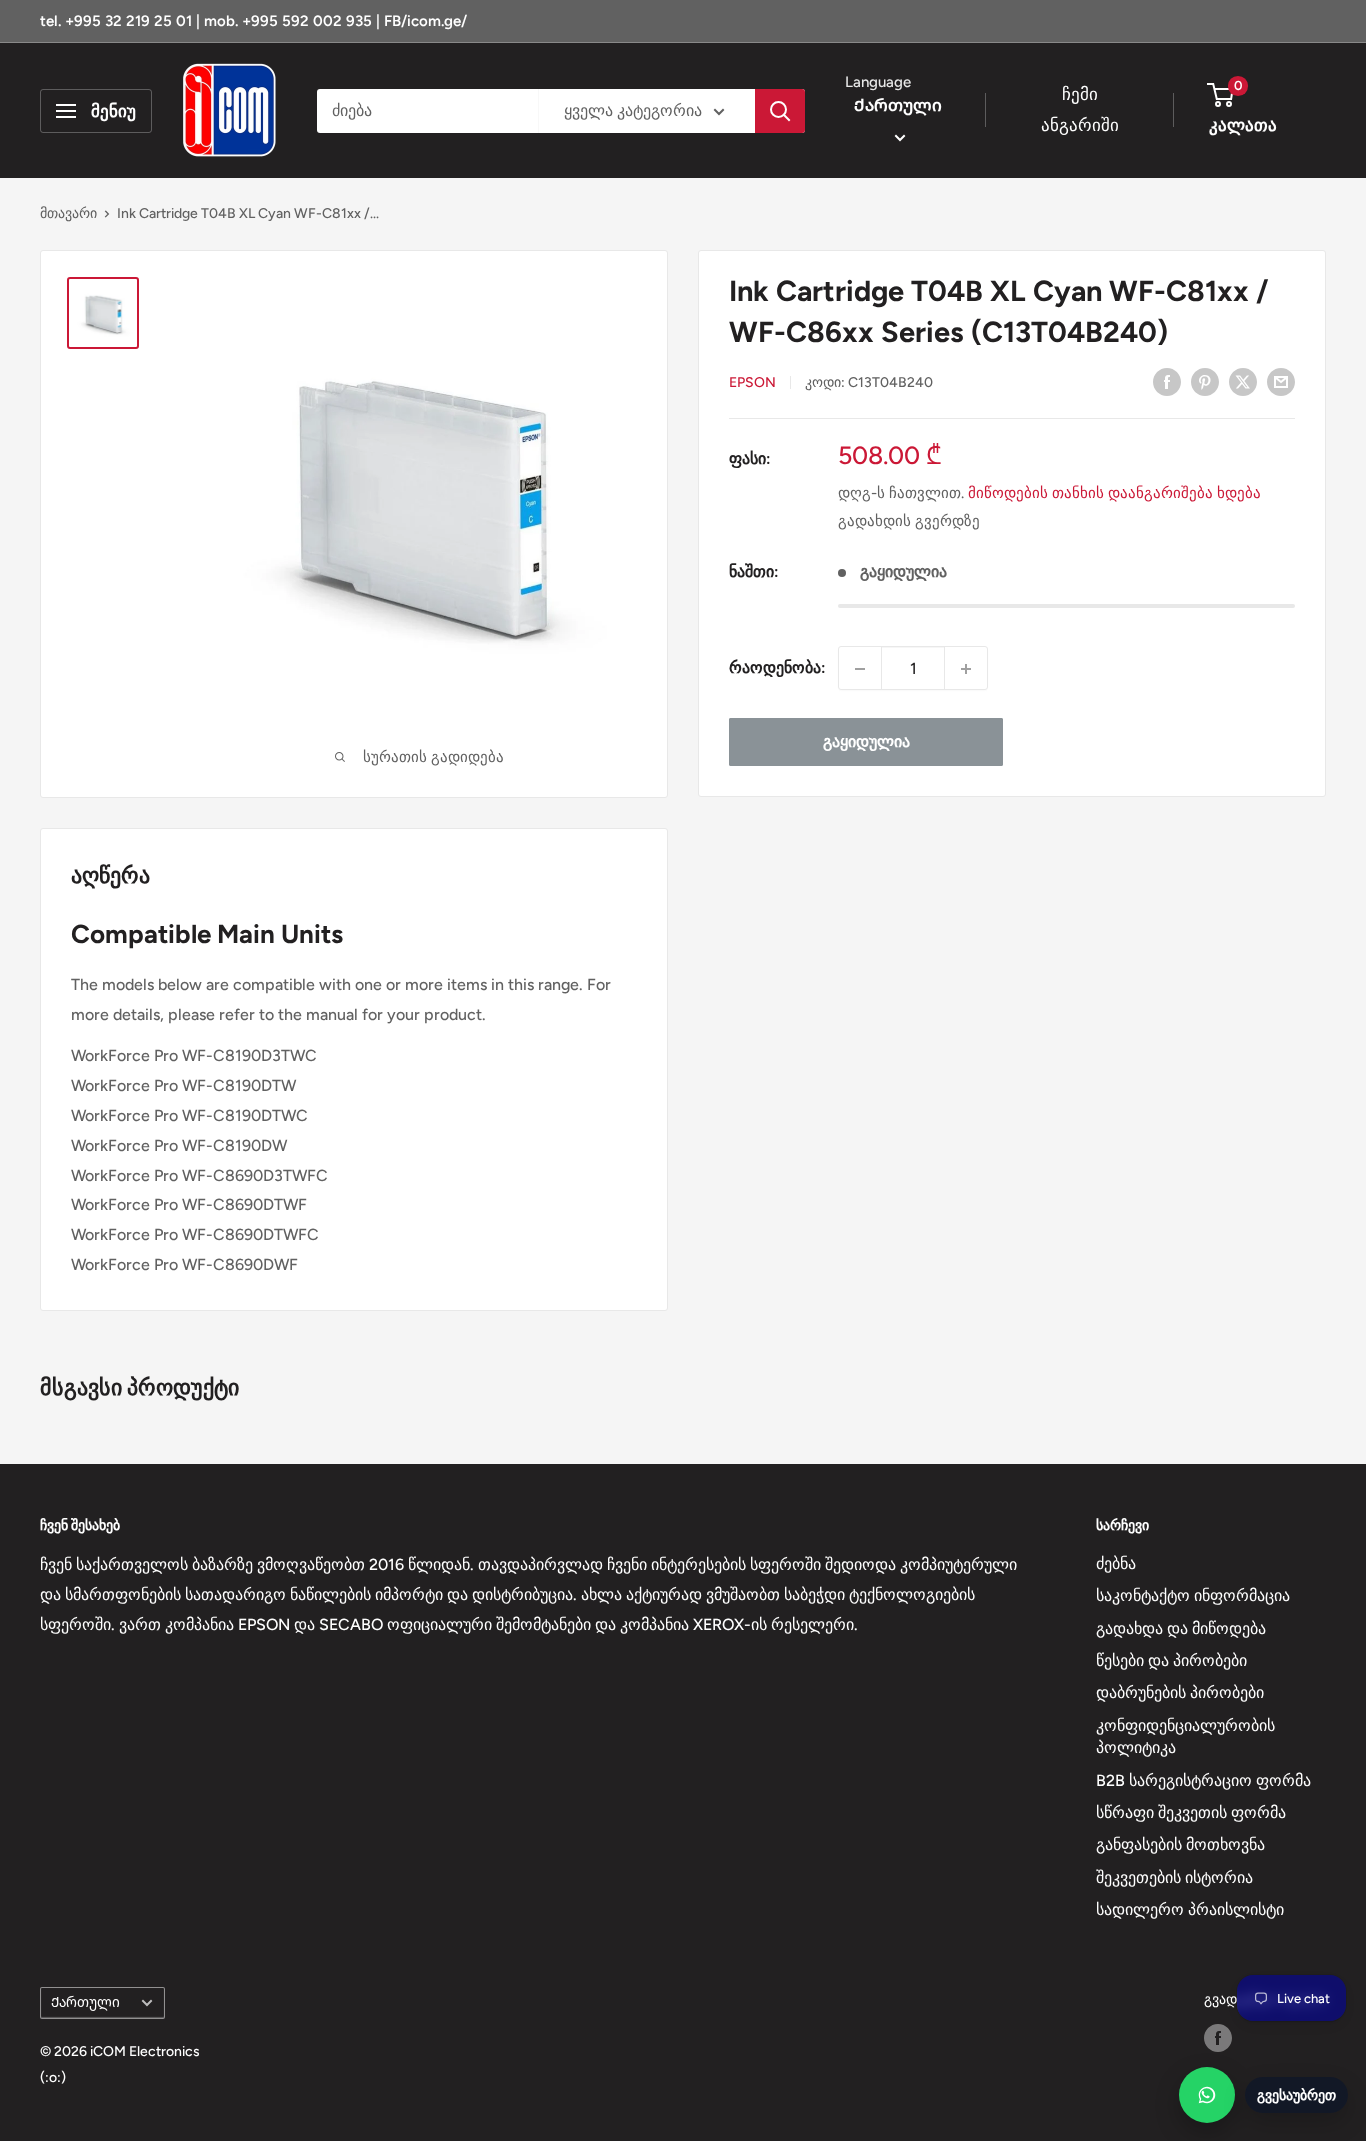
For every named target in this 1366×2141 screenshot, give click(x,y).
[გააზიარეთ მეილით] (1281, 381)
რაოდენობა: (777, 668)
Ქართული (85, 2002)
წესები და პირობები (1171, 1660)
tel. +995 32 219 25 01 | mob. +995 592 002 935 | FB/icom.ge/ (253, 21)
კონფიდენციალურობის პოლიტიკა (1185, 1736)
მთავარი (68, 213)
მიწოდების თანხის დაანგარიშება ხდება (1114, 493)
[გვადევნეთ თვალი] (1218, 2038)
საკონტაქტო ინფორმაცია (1193, 1595)
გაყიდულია (866, 742)
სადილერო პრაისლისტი (1190, 1909)
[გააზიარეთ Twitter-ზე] (1243, 381)
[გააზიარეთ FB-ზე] (1167, 381)
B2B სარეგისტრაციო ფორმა (1203, 1780)
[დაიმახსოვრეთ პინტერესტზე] (1205, 381)
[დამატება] (966, 669)
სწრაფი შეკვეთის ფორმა (1191, 1812)
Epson (752, 382)
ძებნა (1116, 1563)
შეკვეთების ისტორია (1174, 1877)
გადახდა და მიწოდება (1181, 1628)
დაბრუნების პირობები (1180, 1692)
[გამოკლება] (860, 669)
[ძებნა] (780, 111)
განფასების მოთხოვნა (1180, 1844)
